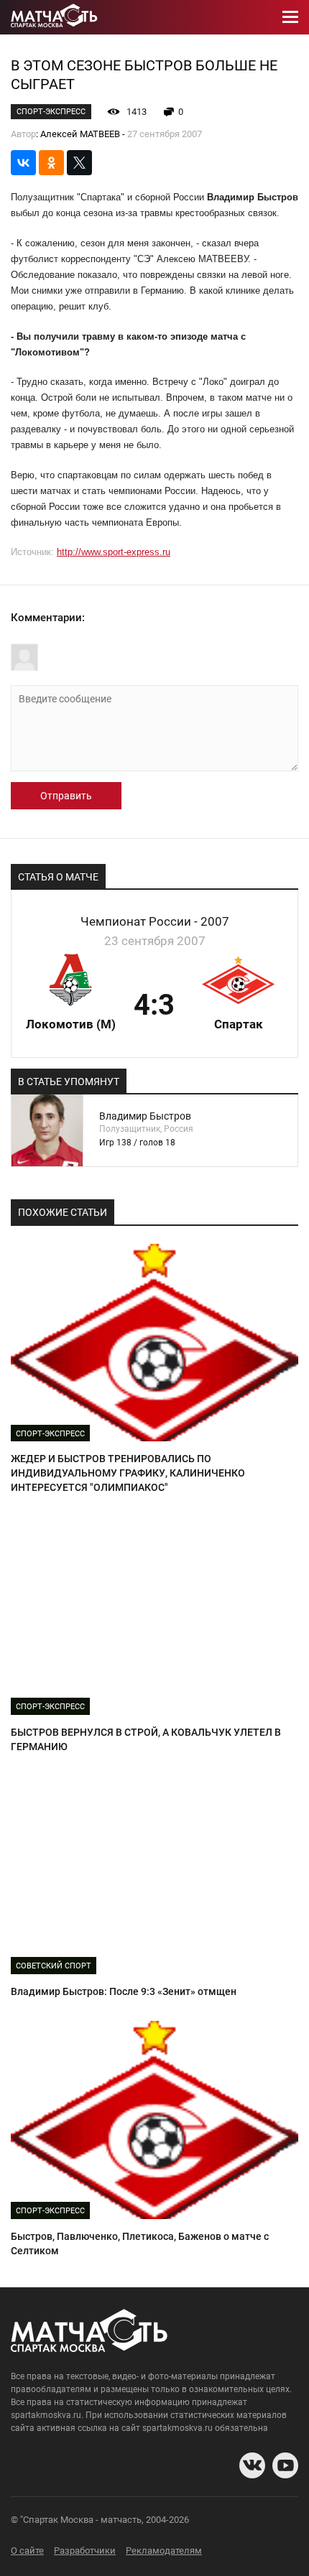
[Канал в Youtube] (285, 2465)
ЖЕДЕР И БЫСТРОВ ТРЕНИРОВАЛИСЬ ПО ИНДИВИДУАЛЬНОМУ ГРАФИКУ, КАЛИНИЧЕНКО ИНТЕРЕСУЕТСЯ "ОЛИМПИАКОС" (128, 1473)
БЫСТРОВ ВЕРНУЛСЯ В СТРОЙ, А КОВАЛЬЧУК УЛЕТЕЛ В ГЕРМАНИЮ (146, 1739)
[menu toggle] (290, 17)
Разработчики (85, 2551)
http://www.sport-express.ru (114, 552)
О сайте (27, 2551)
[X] (79, 163)
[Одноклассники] (51, 163)
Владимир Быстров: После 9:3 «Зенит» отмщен (124, 1991)
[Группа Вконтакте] (252, 2465)
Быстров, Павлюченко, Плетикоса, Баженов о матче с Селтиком (140, 2243)
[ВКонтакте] (23, 163)
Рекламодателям (164, 2551)
